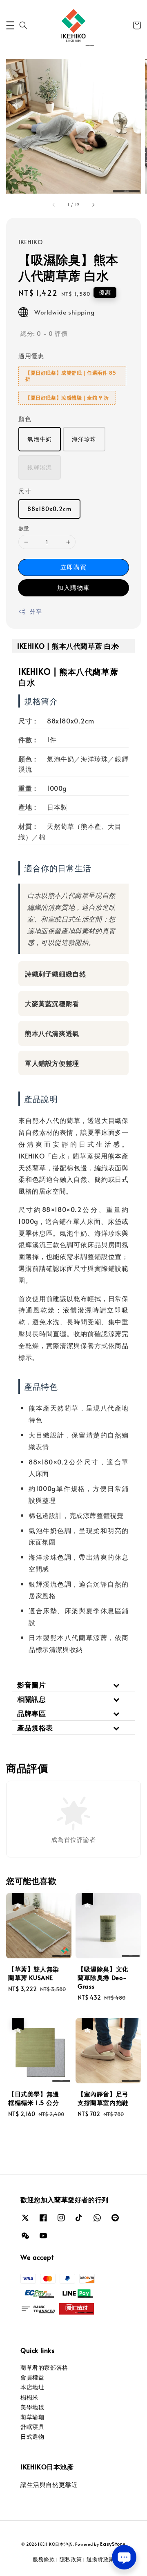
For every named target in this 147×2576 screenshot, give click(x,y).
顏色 (25, 419)
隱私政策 (71, 2559)
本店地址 (32, 2387)
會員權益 (32, 2377)
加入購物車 (73, 587)
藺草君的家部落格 (44, 2367)
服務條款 (44, 2559)
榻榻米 (29, 2397)
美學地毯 (32, 2407)
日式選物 (32, 2436)
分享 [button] (36, 611)
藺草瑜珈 (32, 2417)
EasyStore (113, 2544)
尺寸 (25, 491)
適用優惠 (31, 356)
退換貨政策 (101, 2559)
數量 (24, 528)
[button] (10, 25)
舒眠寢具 (32, 2427)
